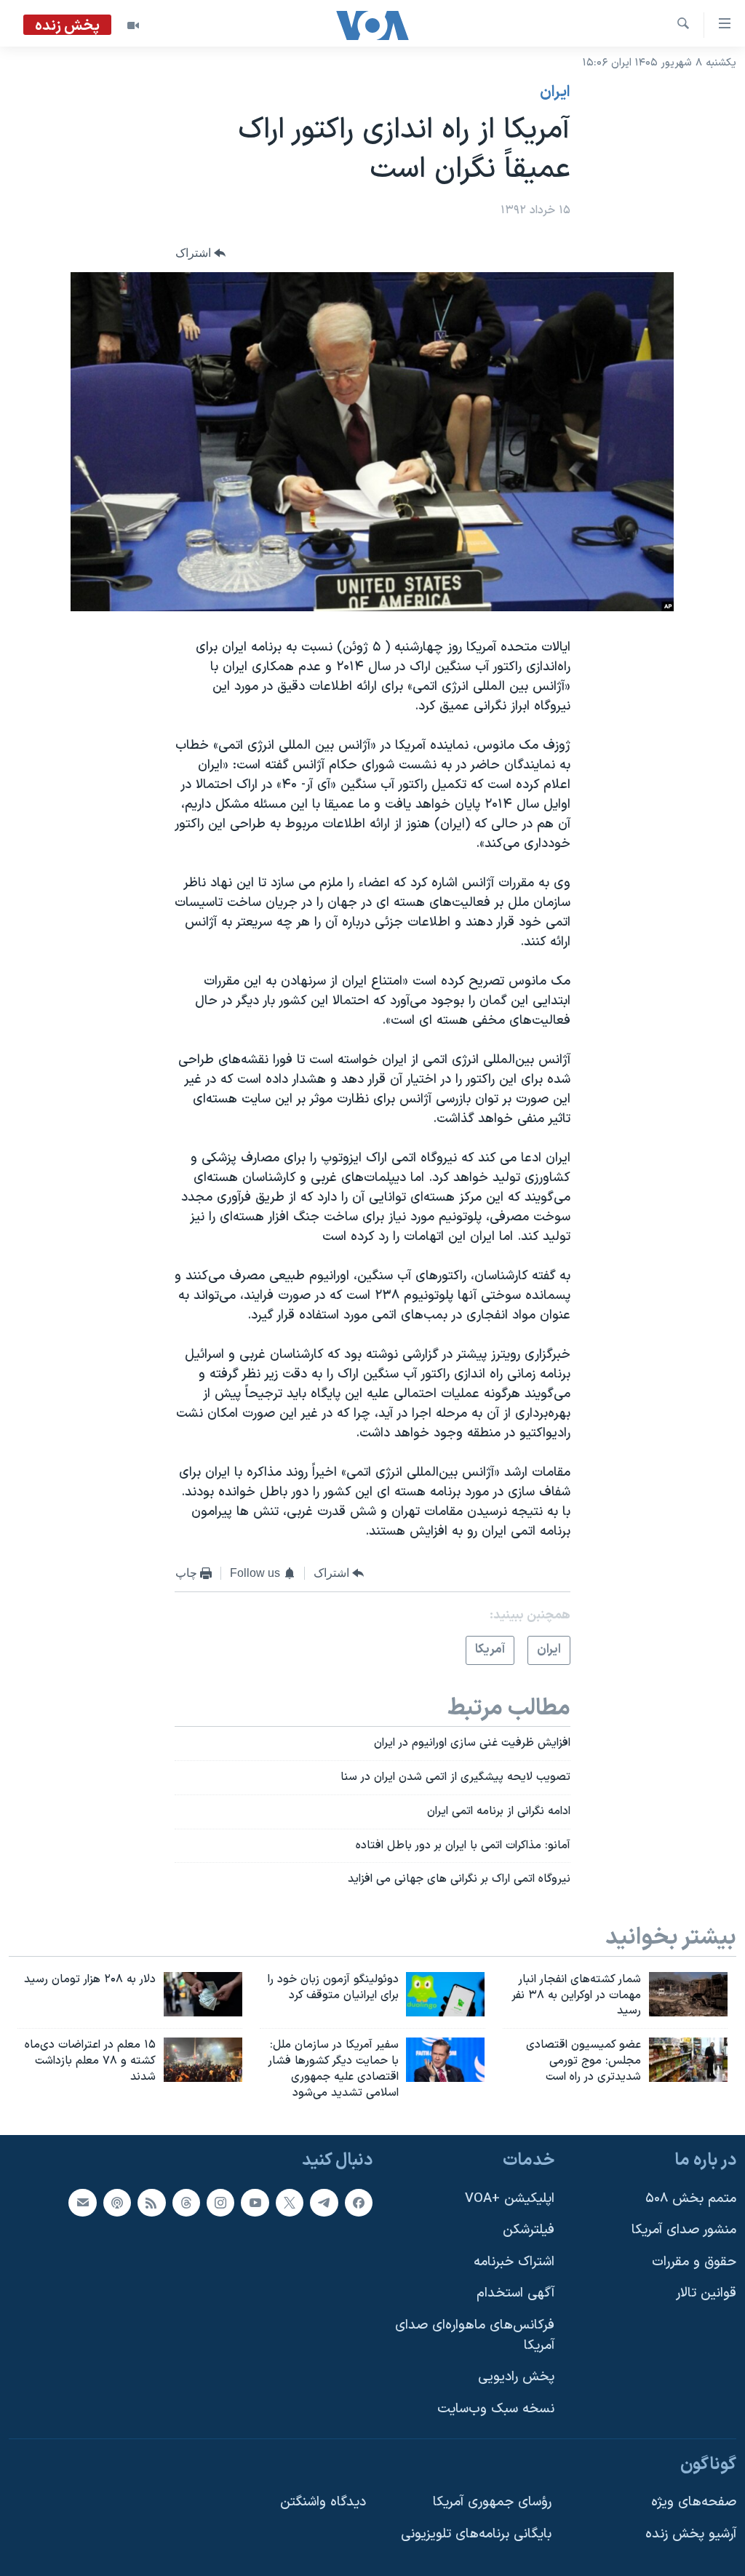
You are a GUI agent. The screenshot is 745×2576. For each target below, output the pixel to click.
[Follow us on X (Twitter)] (290, 2202)
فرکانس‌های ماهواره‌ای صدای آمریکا (475, 2336)
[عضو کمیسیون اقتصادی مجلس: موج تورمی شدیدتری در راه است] (688, 2060)
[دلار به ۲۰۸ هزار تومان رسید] (203, 1994)
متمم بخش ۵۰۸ (691, 2198)
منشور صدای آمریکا (684, 2230)
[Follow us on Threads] (186, 2202)
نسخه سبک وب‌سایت (496, 2409)
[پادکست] (117, 2202)
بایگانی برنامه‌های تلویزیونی (476, 2533)
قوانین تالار (706, 2293)
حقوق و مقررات (694, 2261)
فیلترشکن (529, 2230)
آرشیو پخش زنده (691, 2533)
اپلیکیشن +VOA (510, 2198)
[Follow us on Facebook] (359, 2202)
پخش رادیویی (516, 2377)
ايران (555, 92)
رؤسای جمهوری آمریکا (492, 2502)
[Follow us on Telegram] (324, 2202)
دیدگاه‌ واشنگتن (323, 2502)
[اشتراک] (82, 2202)
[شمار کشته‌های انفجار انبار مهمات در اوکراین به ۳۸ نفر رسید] (688, 1994)
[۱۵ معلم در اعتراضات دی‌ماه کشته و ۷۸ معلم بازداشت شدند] (203, 2060)
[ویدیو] (133, 25)
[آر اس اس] (151, 2202)
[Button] (201, 254)
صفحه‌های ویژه (694, 2502)
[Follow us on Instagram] (220, 2202)
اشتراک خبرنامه (514, 2261)
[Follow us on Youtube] (255, 2202)
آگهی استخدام (515, 2293)
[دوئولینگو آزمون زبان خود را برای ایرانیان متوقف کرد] (445, 1994)
